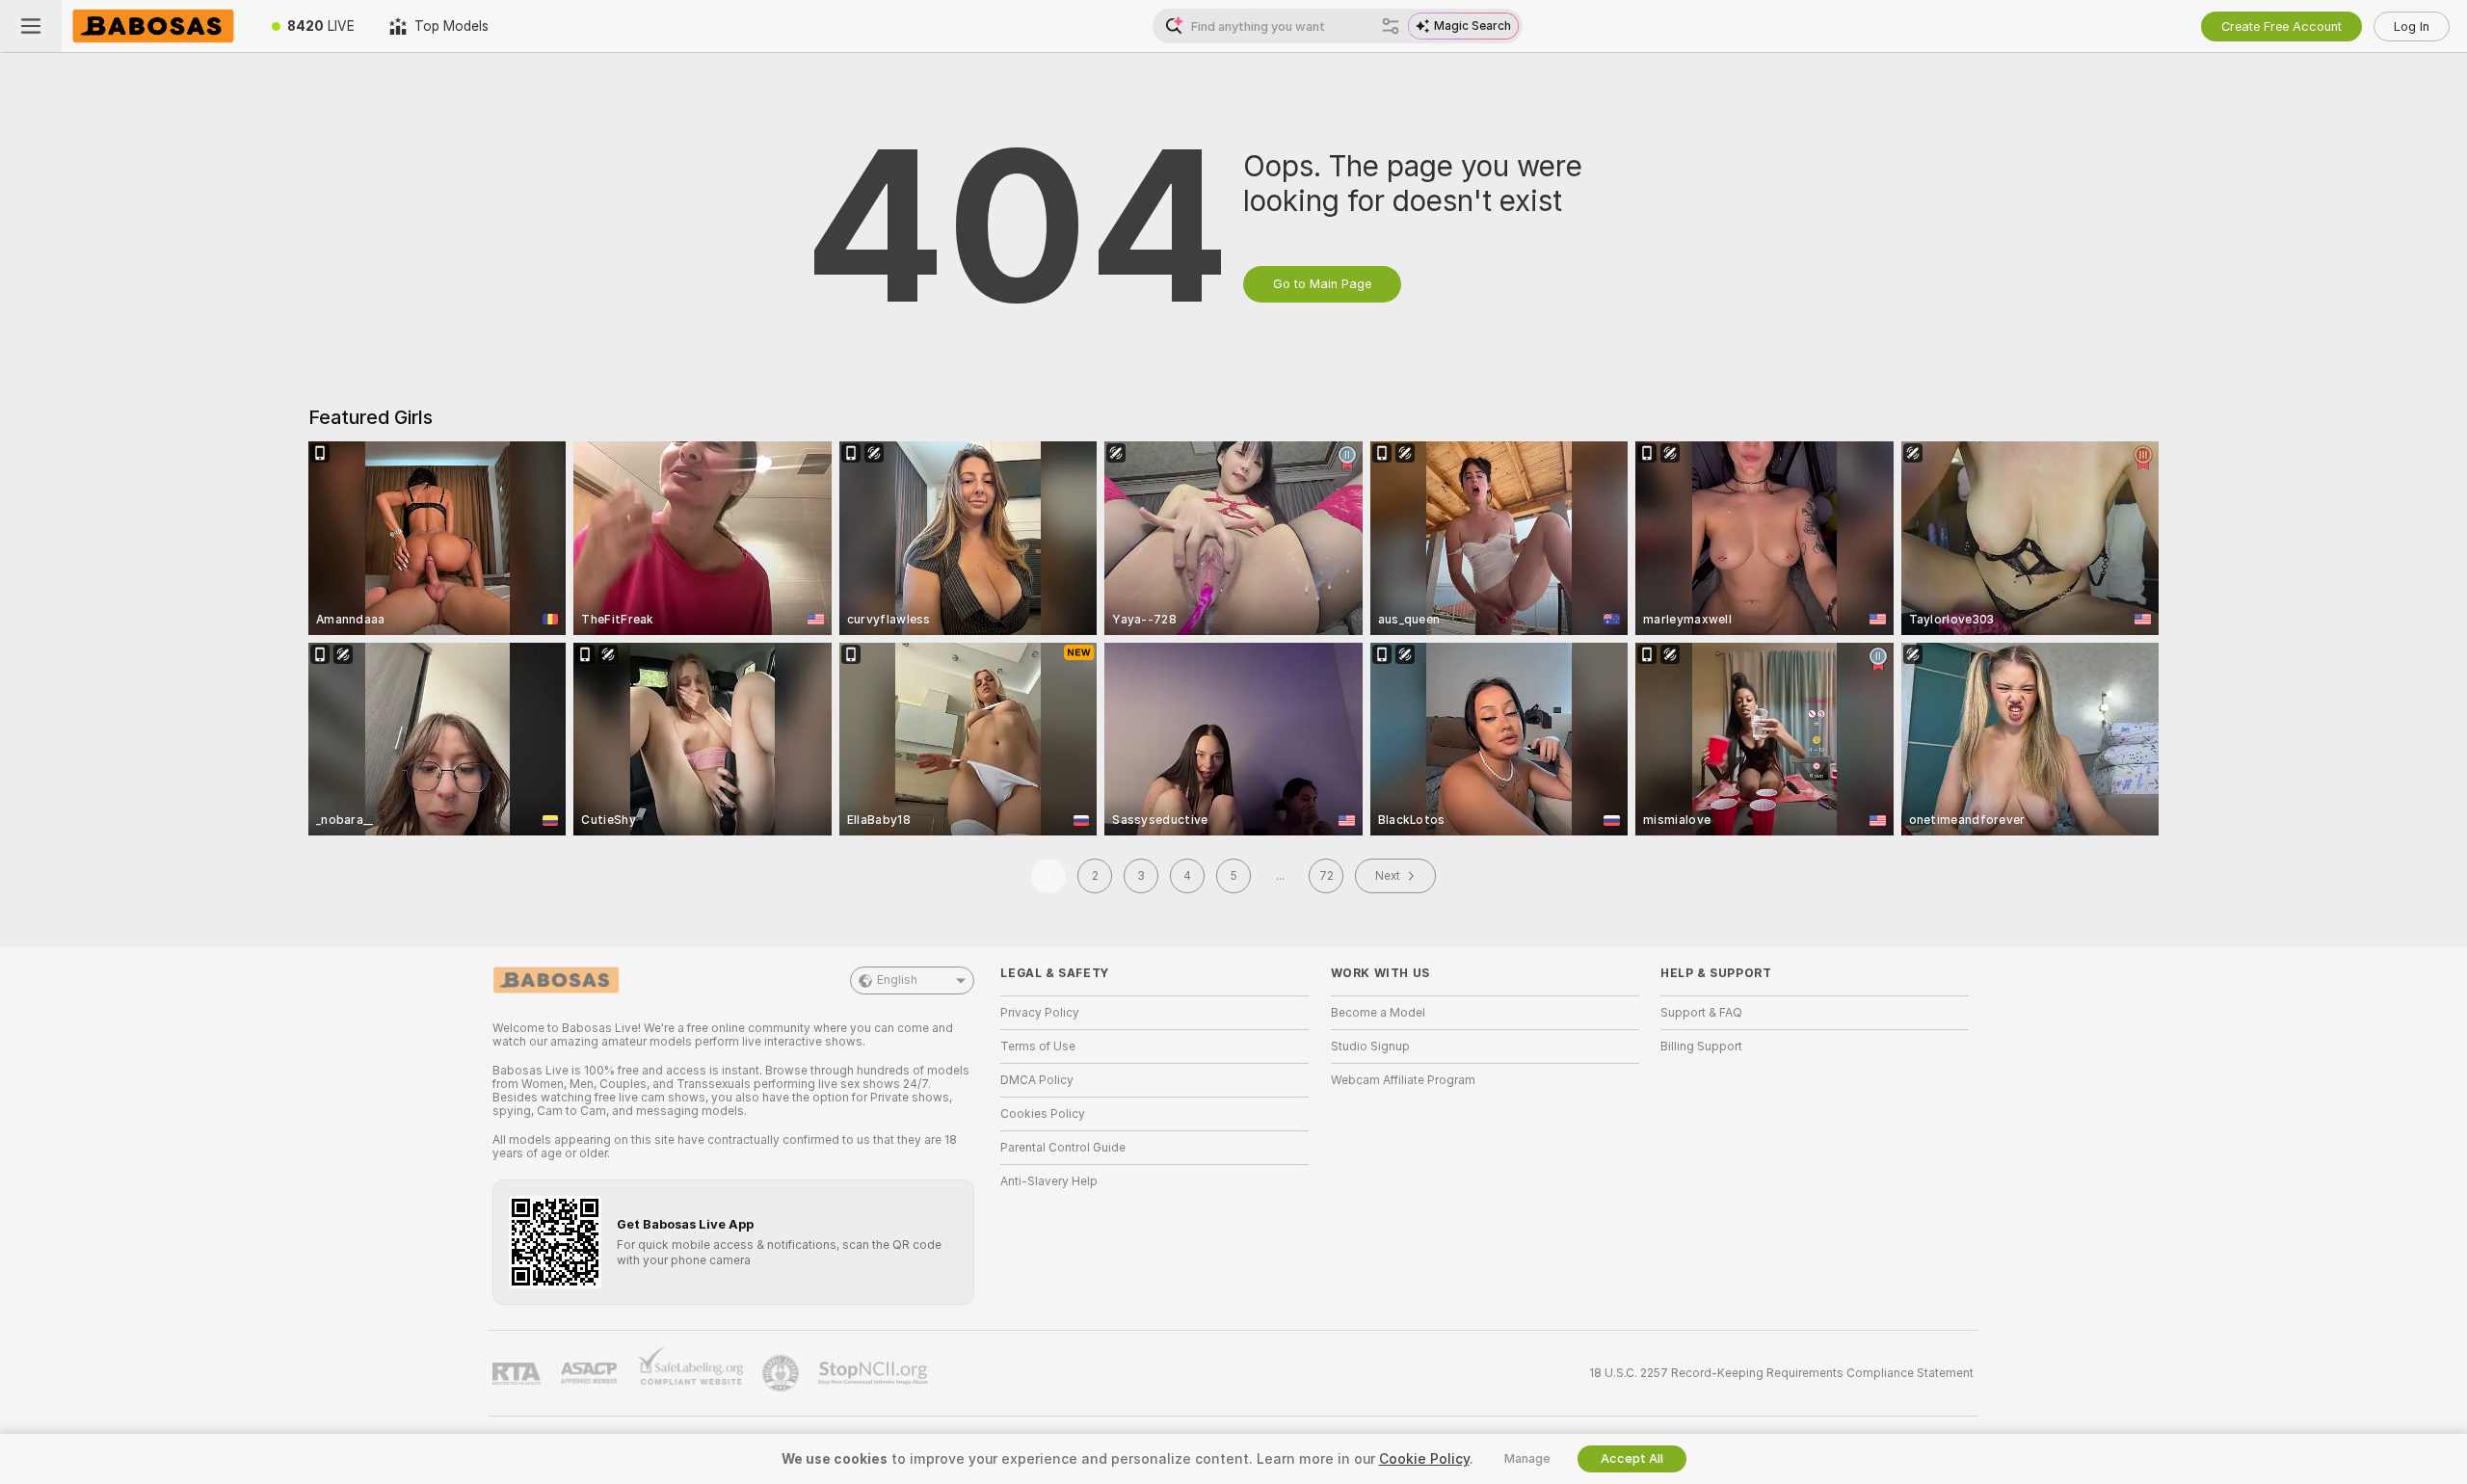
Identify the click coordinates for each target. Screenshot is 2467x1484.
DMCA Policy (1037, 1080)
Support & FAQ (1701, 1013)
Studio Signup (1370, 1047)
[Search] (1391, 26)
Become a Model (1378, 1013)
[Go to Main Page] (158, 26)
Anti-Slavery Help (1049, 1181)
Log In (2412, 26)
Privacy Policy (1040, 1013)
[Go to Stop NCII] (875, 1373)
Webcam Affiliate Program (1403, 1080)
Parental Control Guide (1063, 1148)
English (897, 980)
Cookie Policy (1424, 1459)
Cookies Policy (1043, 1114)
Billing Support (1701, 1047)
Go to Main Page (1322, 284)
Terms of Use (1038, 1047)
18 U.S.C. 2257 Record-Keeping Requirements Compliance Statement (1781, 1373)
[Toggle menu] (31, 26)
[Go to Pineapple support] (783, 1373)
